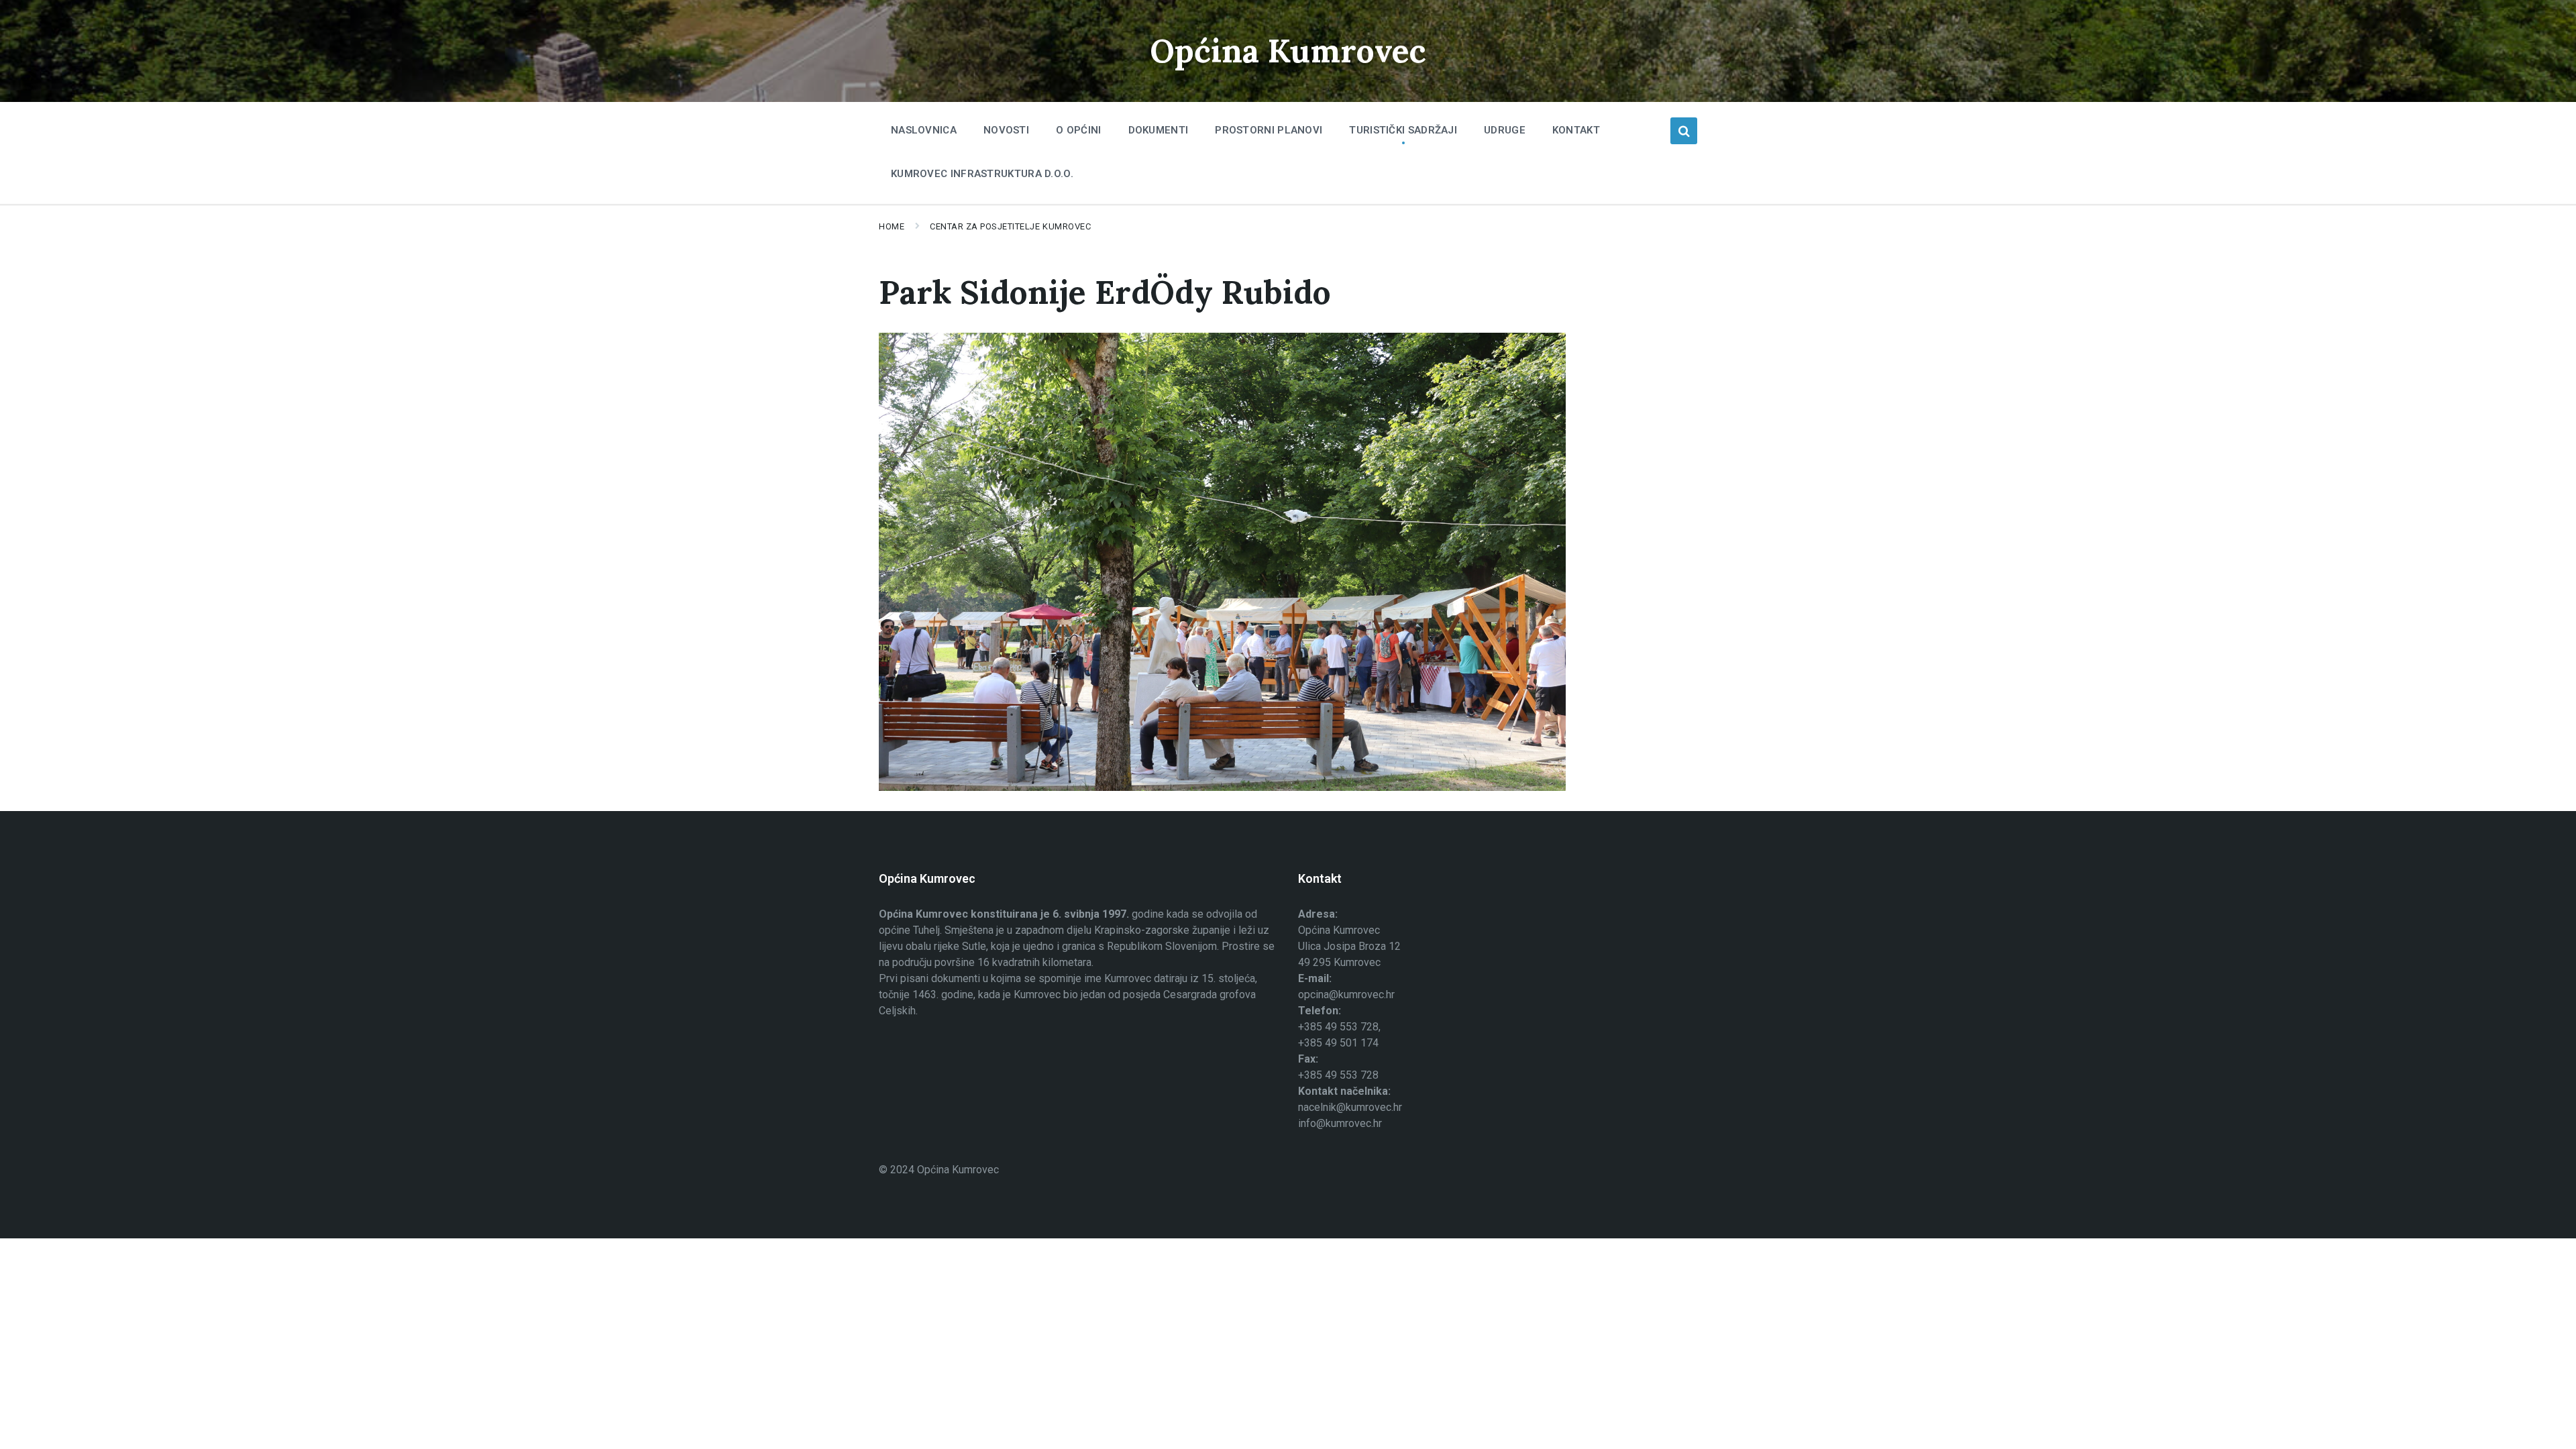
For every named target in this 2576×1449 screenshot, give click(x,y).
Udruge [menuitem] (1505, 130)
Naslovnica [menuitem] (924, 130)
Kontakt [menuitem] (1576, 130)
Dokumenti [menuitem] (1159, 130)
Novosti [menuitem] (1006, 130)
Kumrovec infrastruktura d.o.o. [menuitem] (982, 174)
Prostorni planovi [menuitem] (1269, 130)
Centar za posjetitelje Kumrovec (1010, 226)
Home (892, 226)
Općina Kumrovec (1288, 51)
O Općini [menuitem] (1078, 130)
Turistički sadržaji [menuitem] (1403, 130)
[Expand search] (1684, 131)
